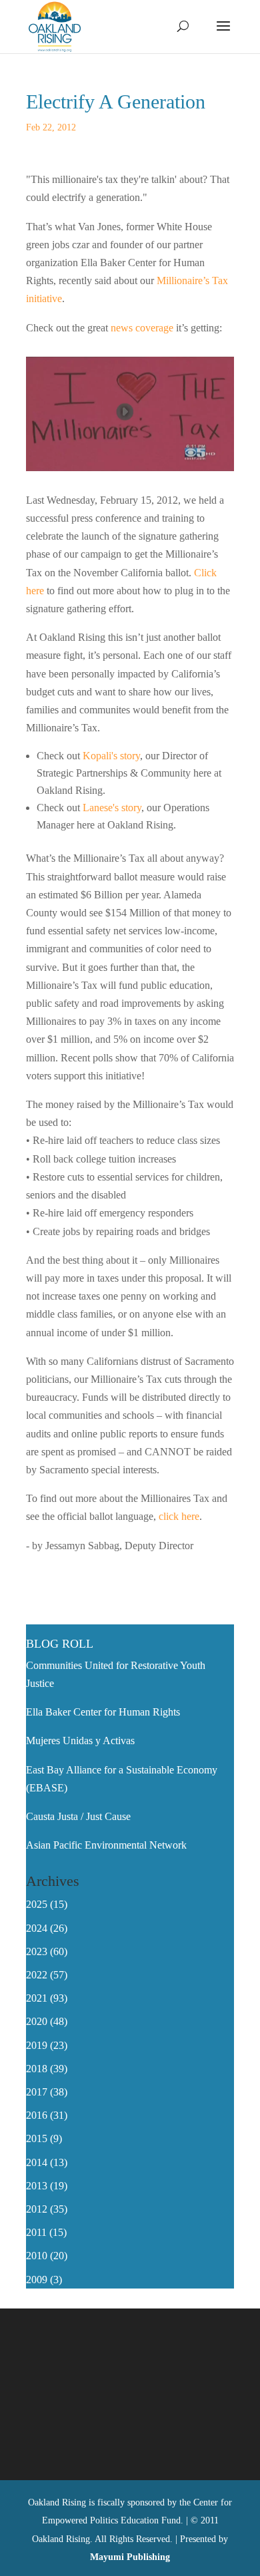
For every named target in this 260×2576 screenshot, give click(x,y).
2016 (37, 2115)
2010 (37, 2256)
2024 (37, 1928)
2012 (37, 2209)
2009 (37, 2280)
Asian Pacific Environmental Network (106, 1845)
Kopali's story (111, 756)
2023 (37, 1951)
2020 (37, 2021)
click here (179, 1516)
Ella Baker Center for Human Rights (103, 1712)
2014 (37, 2162)
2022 (37, 1975)
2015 (37, 2138)
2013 (37, 2186)
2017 (37, 2092)
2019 (37, 2045)
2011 (36, 2232)
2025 (37, 1904)
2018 (37, 2069)
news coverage (142, 328)
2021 (37, 1998)
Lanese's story (112, 808)
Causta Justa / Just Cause (78, 1816)
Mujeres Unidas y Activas (80, 1741)
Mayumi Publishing (130, 2557)
